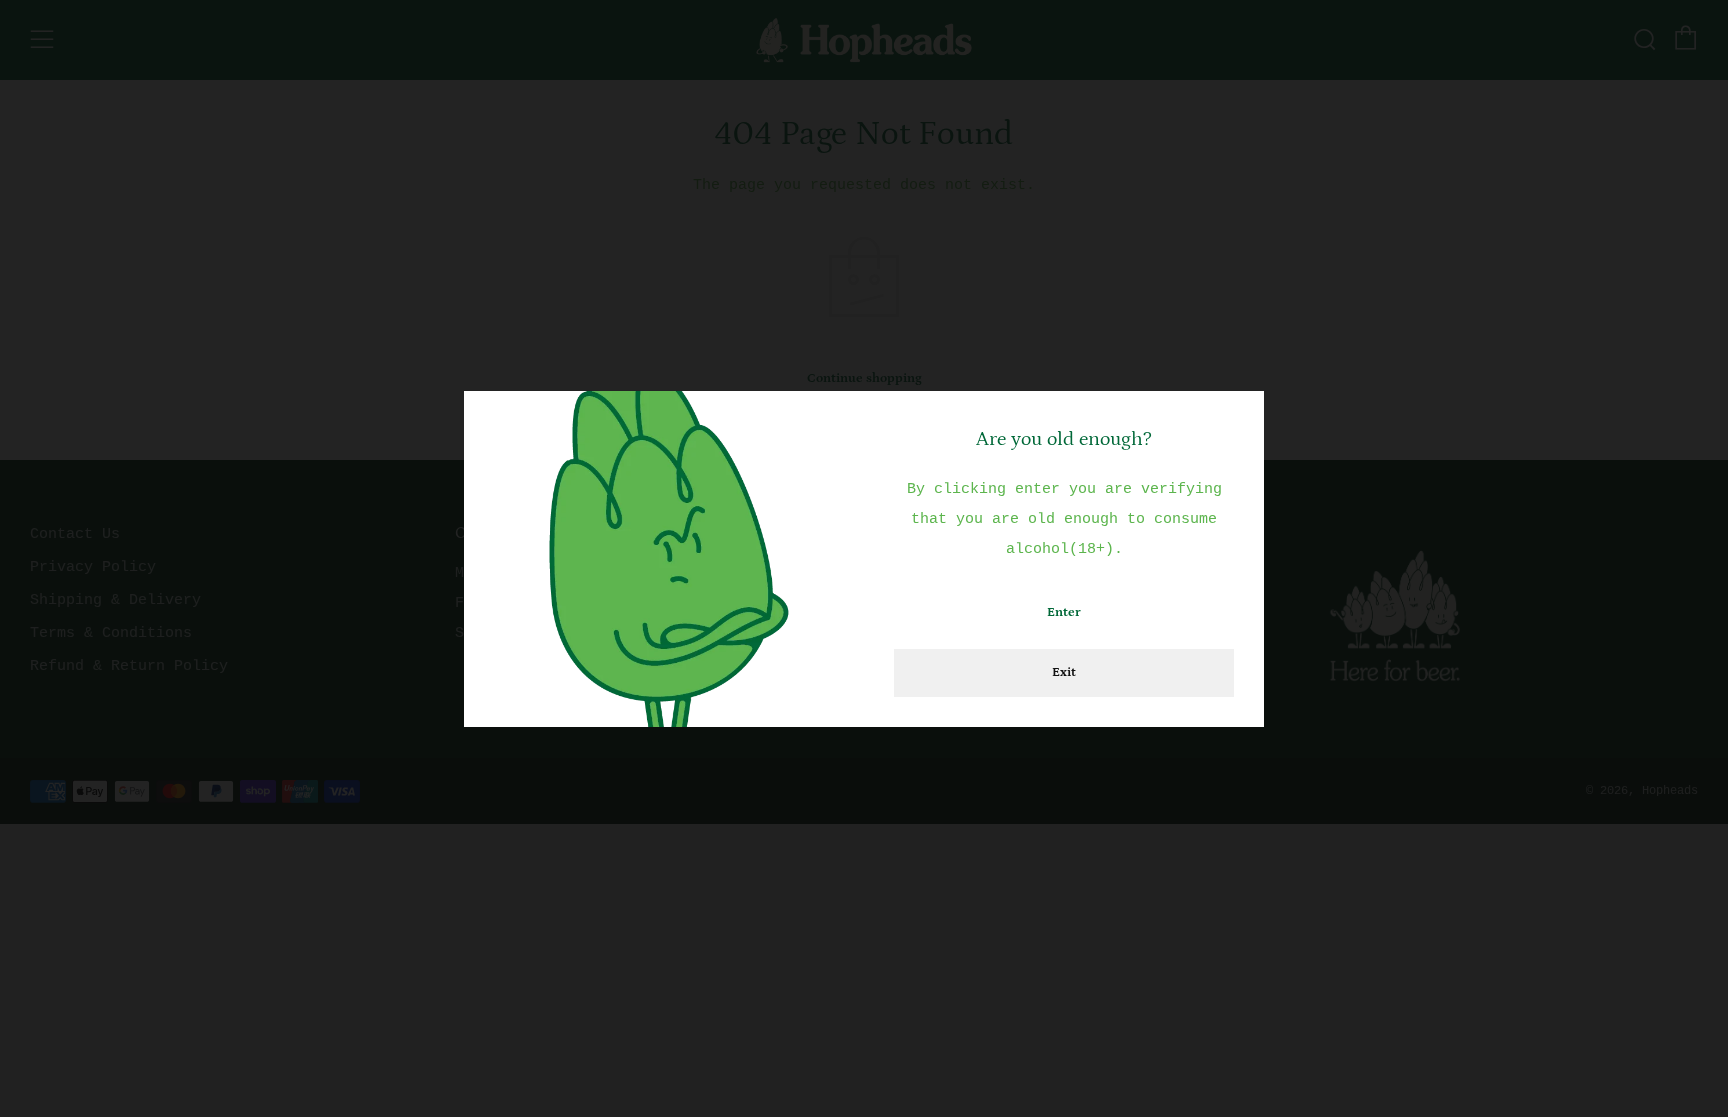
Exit (1064, 672)
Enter (1064, 612)
